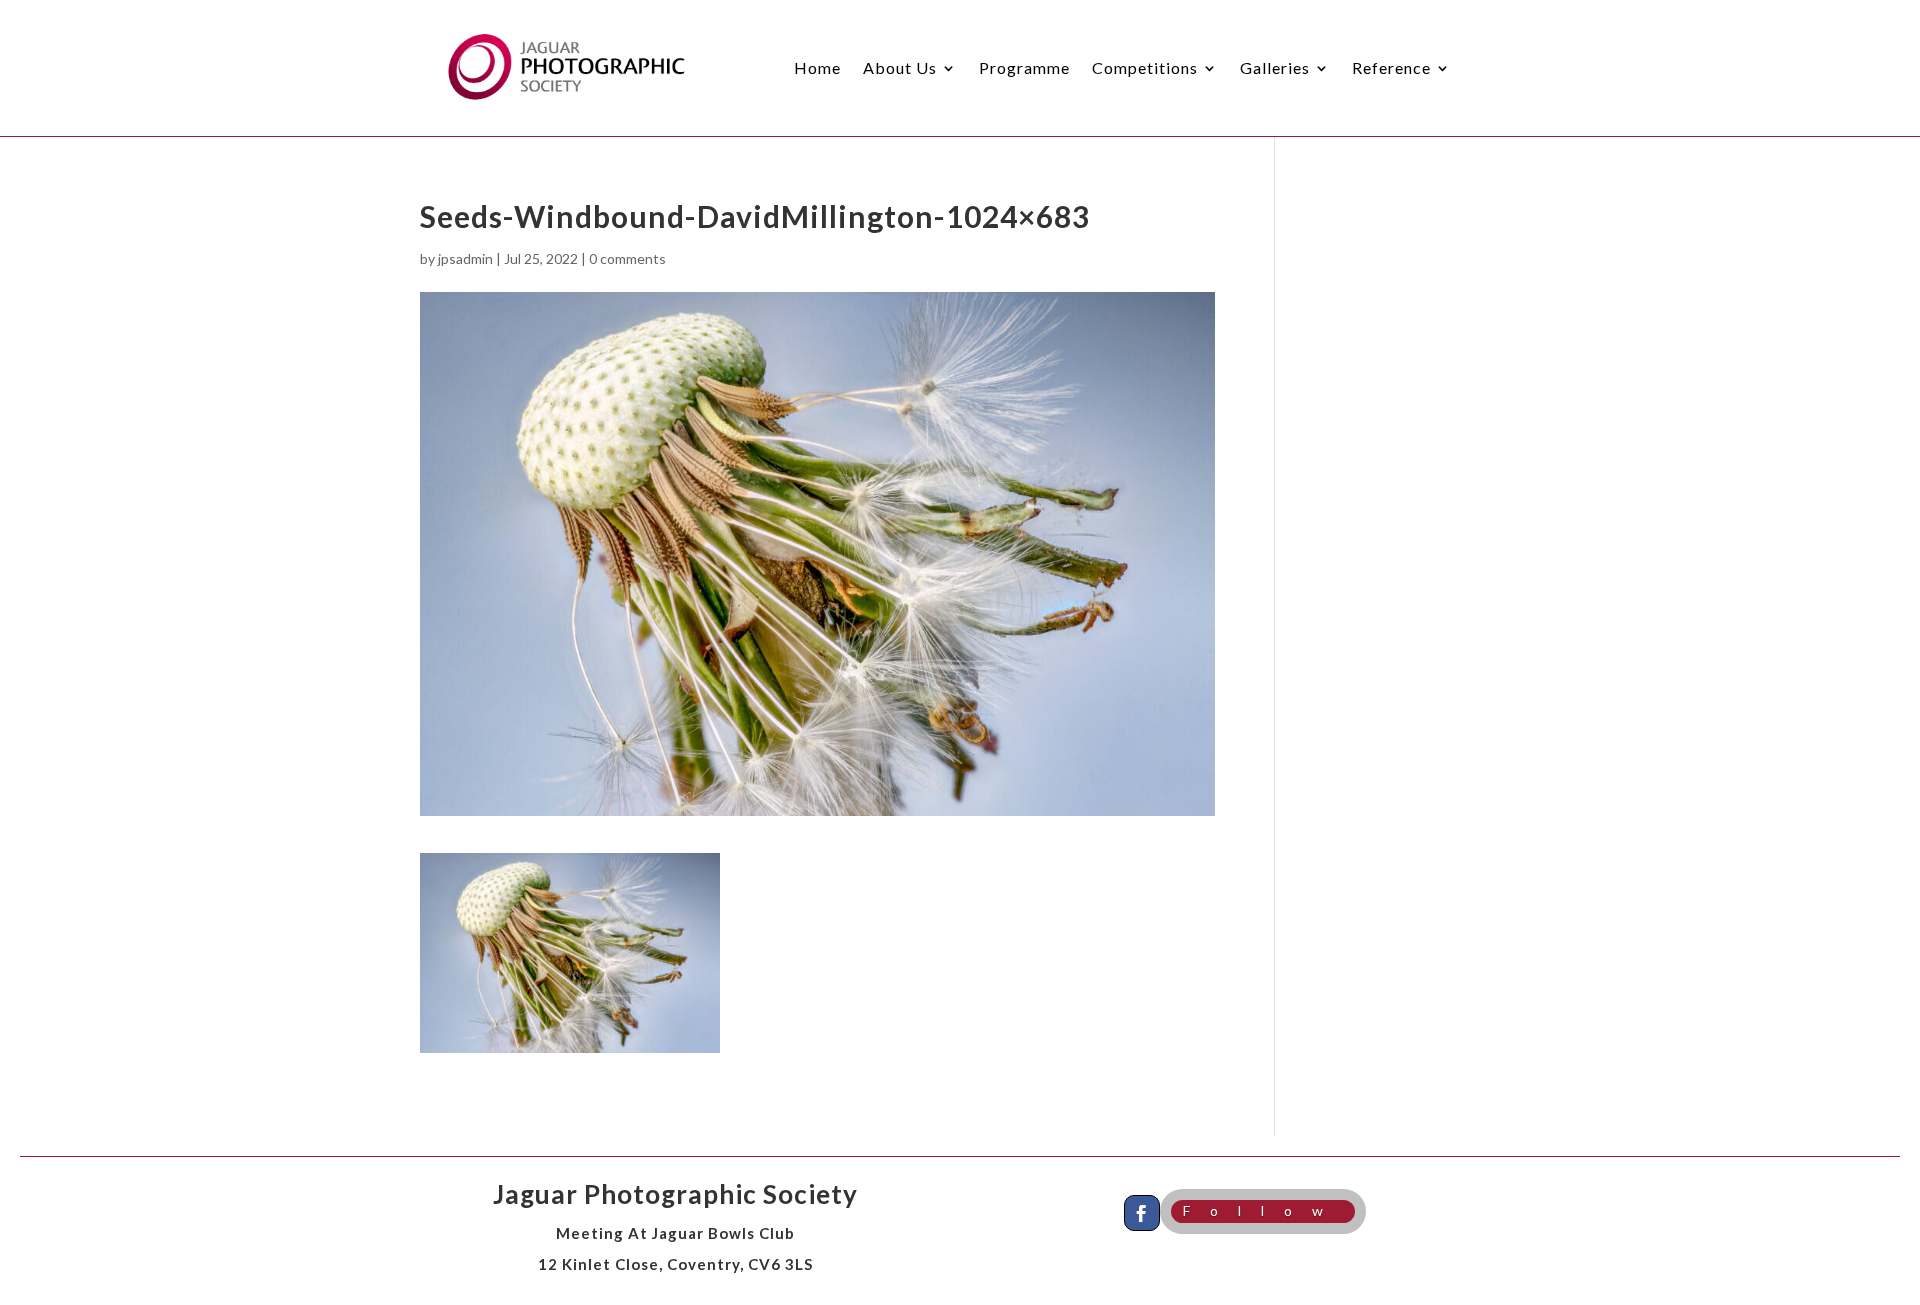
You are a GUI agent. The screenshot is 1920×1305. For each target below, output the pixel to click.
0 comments (627, 258)
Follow (1263, 1210)
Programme (1024, 67)
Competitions (1145, 67)
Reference (1391, 67)
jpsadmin (465, 258)
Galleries (1275, 67)
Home (817, 67)
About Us (900, 67)
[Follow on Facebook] (1142, 1213)
